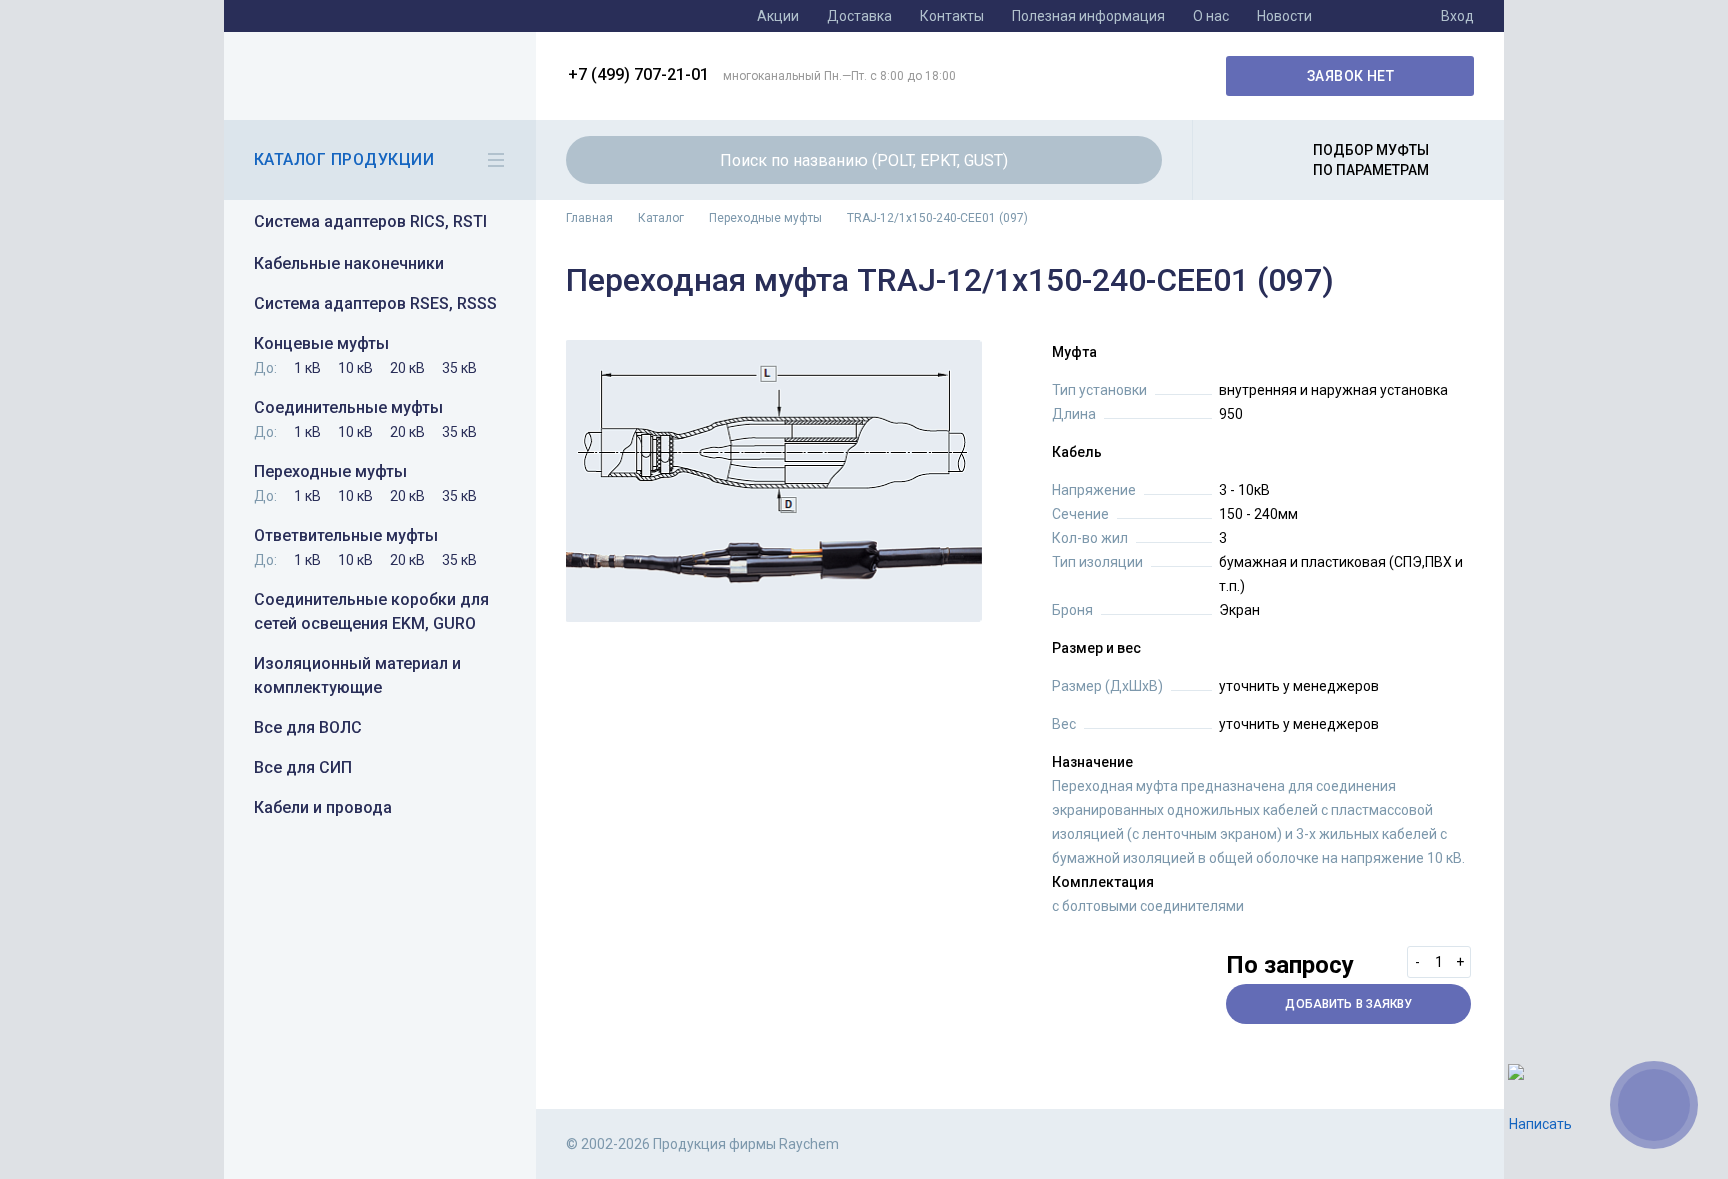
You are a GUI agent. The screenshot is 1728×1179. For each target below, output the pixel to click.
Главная (589, 218)
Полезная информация (1088, 16)
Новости (1284, 16)
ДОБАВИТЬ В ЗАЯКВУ (1348, 1004)
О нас (1211, 16)
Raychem (377, 76)
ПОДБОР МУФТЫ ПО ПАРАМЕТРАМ (1371, 160)
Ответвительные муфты (346, 535)
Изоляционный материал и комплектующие (357, 675)
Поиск (1135, 160)
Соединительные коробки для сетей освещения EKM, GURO (371, 611)
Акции (778, 16)
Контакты (952, 16)
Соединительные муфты (348, 407)
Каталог (661, 218)
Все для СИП (303, 767)
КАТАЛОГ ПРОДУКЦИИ (344, 159)
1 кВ (307, 368)
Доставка (859, 16)
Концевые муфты (321, 343)
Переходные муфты (330, 471)
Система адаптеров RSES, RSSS (375, 303)
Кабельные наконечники (349, 263)
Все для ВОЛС (308, 727)
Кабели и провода (323, 807)
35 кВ (459, 368)
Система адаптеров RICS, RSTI (370, 221)
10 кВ (355, 368)
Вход (1457, 16)
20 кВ (407, 368)
